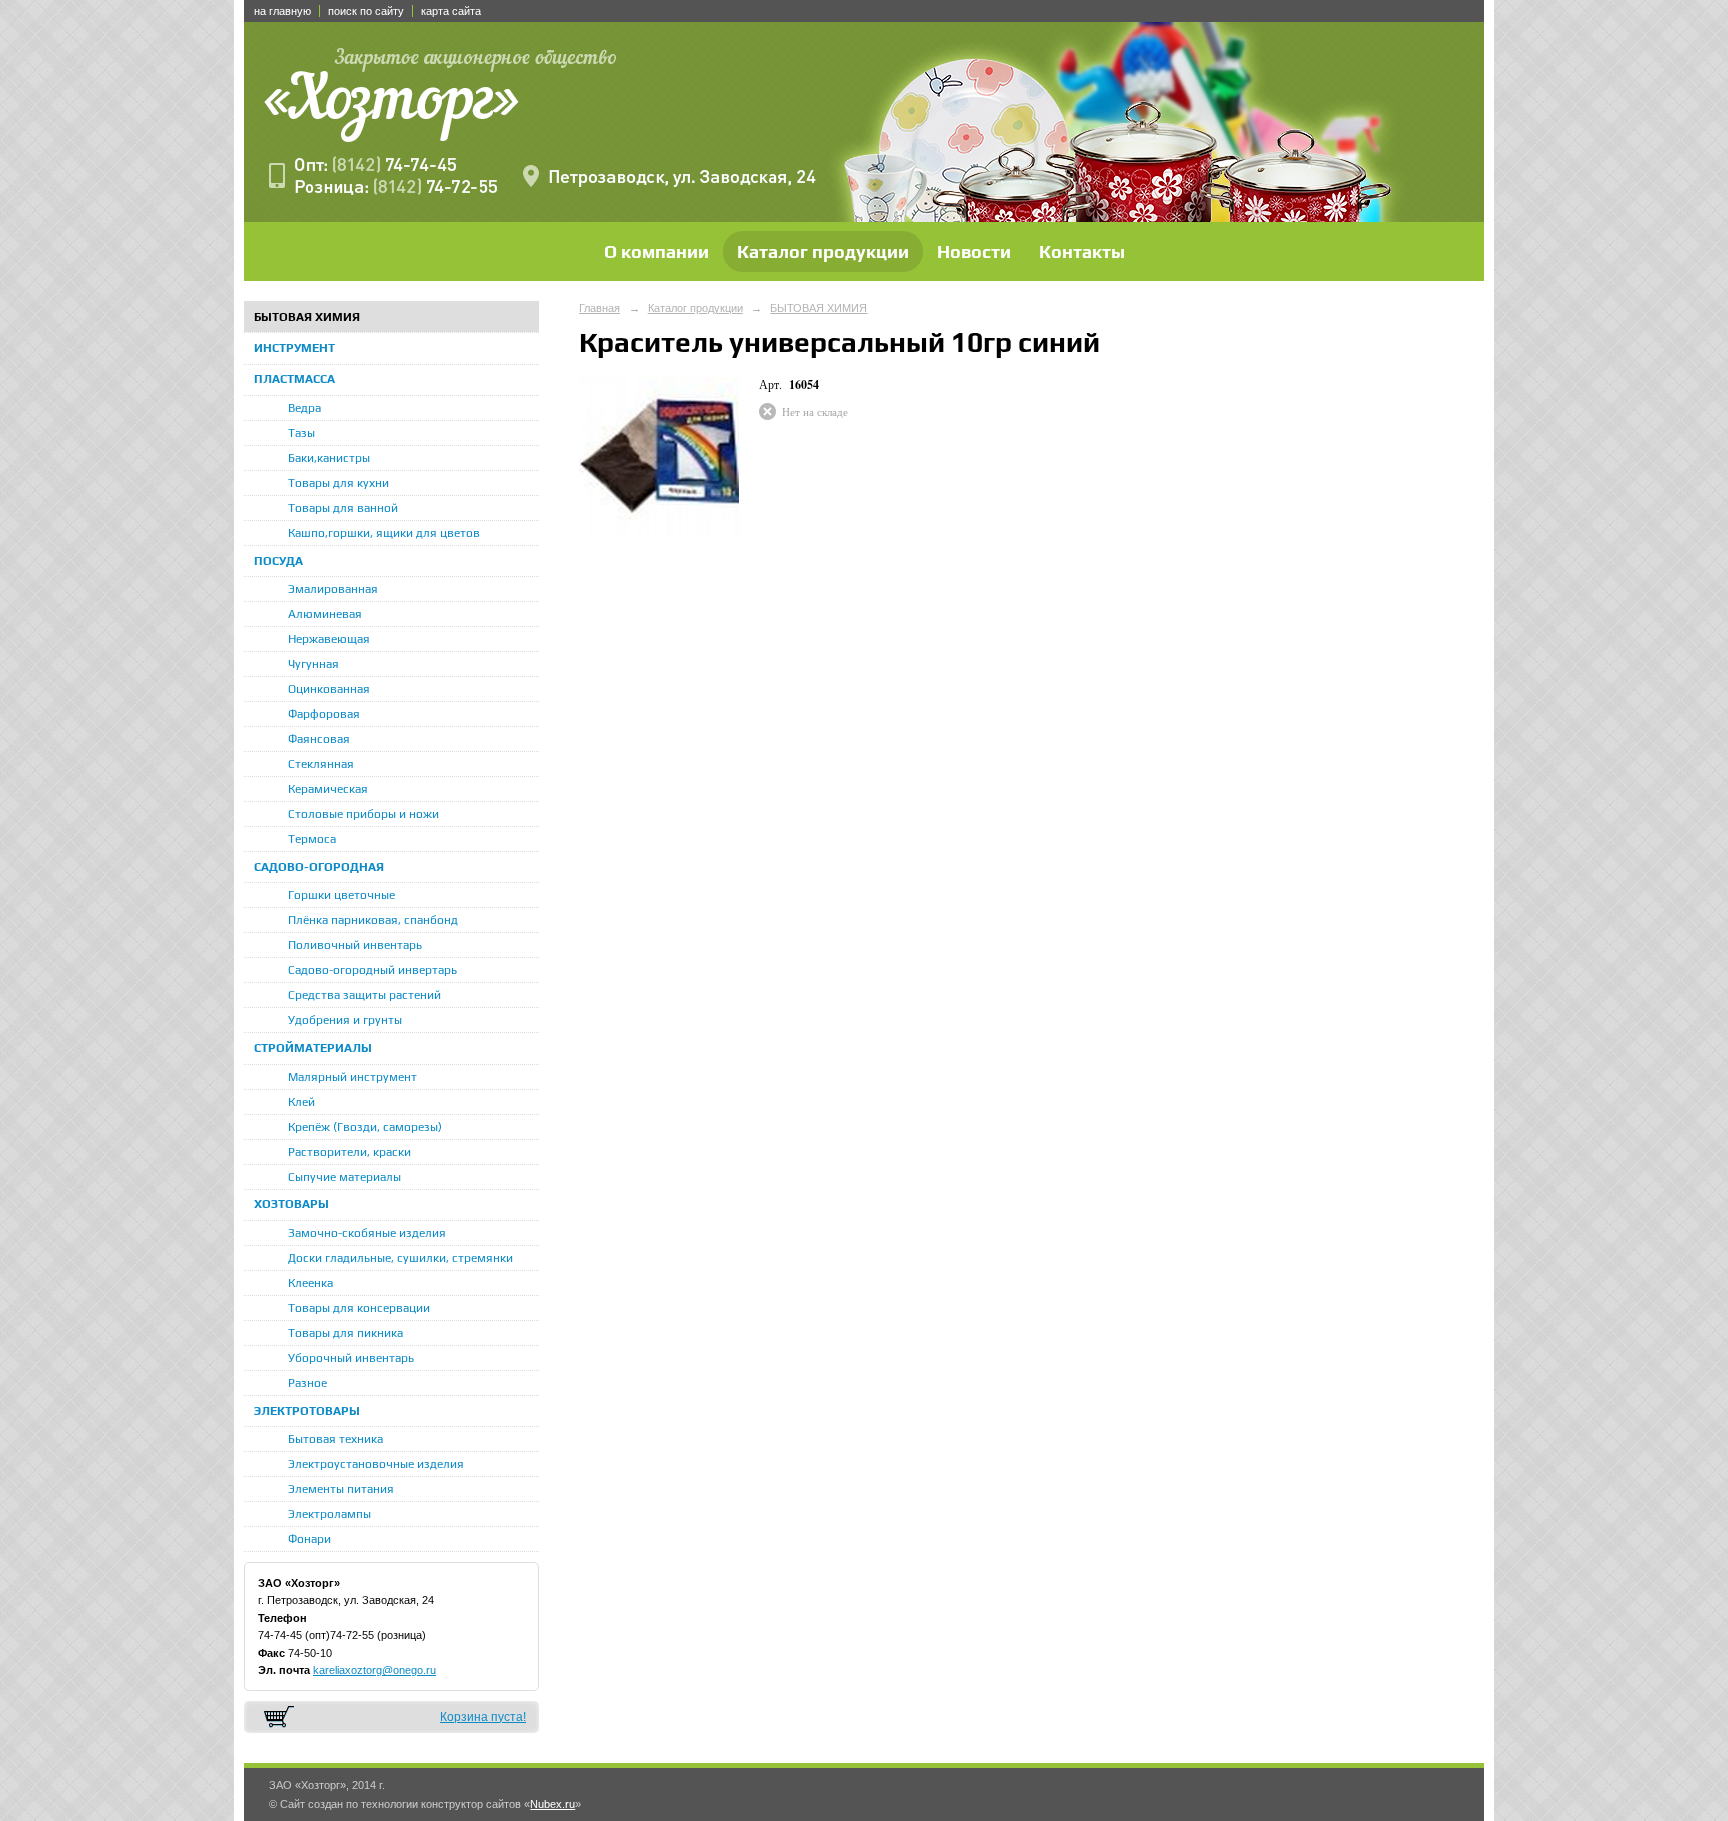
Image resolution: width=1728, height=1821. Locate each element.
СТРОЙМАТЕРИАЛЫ (313, 1048)
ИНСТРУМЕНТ (294, 348)
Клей (301, 1102)
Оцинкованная (329, 689)
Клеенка (310, 1283)
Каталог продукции (823, 251)
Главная (599, 308)
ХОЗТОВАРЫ (291, 1204)
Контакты (1082, 251)
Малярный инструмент (352, 1077)
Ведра (304, 408)
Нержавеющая (329, 639)
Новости (974, 251)
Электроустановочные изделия (376, 1464)
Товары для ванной (343, 508)
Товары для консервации (359, 1308)
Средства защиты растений (364, 995)
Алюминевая (325, 614)
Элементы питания (341, 1489)
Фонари (309, 1539)
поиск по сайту (366, 11)
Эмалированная (333, 589)
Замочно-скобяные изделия (367, 1233)
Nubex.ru (552, 1804)
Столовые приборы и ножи (363, 814)
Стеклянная (321, 764)
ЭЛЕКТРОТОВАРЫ (307, 1411)
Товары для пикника (345, 1333)
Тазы (301, 433)
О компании (656, 251)
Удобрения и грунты (345, 1020)
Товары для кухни (338, 483)
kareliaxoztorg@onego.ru (374, 1670)
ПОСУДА (278, 561)
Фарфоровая (324, 714)
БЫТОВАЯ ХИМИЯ (307, 317)
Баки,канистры (329, 458)
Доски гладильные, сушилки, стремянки (400, 1258)
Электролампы (329, 1514)
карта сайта (451, 11)
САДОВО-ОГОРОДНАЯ (319, 867)
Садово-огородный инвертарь (372, 970)
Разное (307, 1383)
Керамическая (328, 789)
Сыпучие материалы (344, 1177)
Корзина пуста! (483, 1717)
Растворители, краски (349, 1152)
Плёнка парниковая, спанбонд (373, 920)
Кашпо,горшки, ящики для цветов (384, 533)
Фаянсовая (319, 739)
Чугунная (313, 664)
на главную (282, 11)
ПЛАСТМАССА (294, 379)
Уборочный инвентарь (351, 1358)
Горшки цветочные (341, 895)
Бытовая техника (335, 1439)
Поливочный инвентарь (355, 945)
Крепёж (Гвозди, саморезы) (365, 1127)
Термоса (312, 839)
